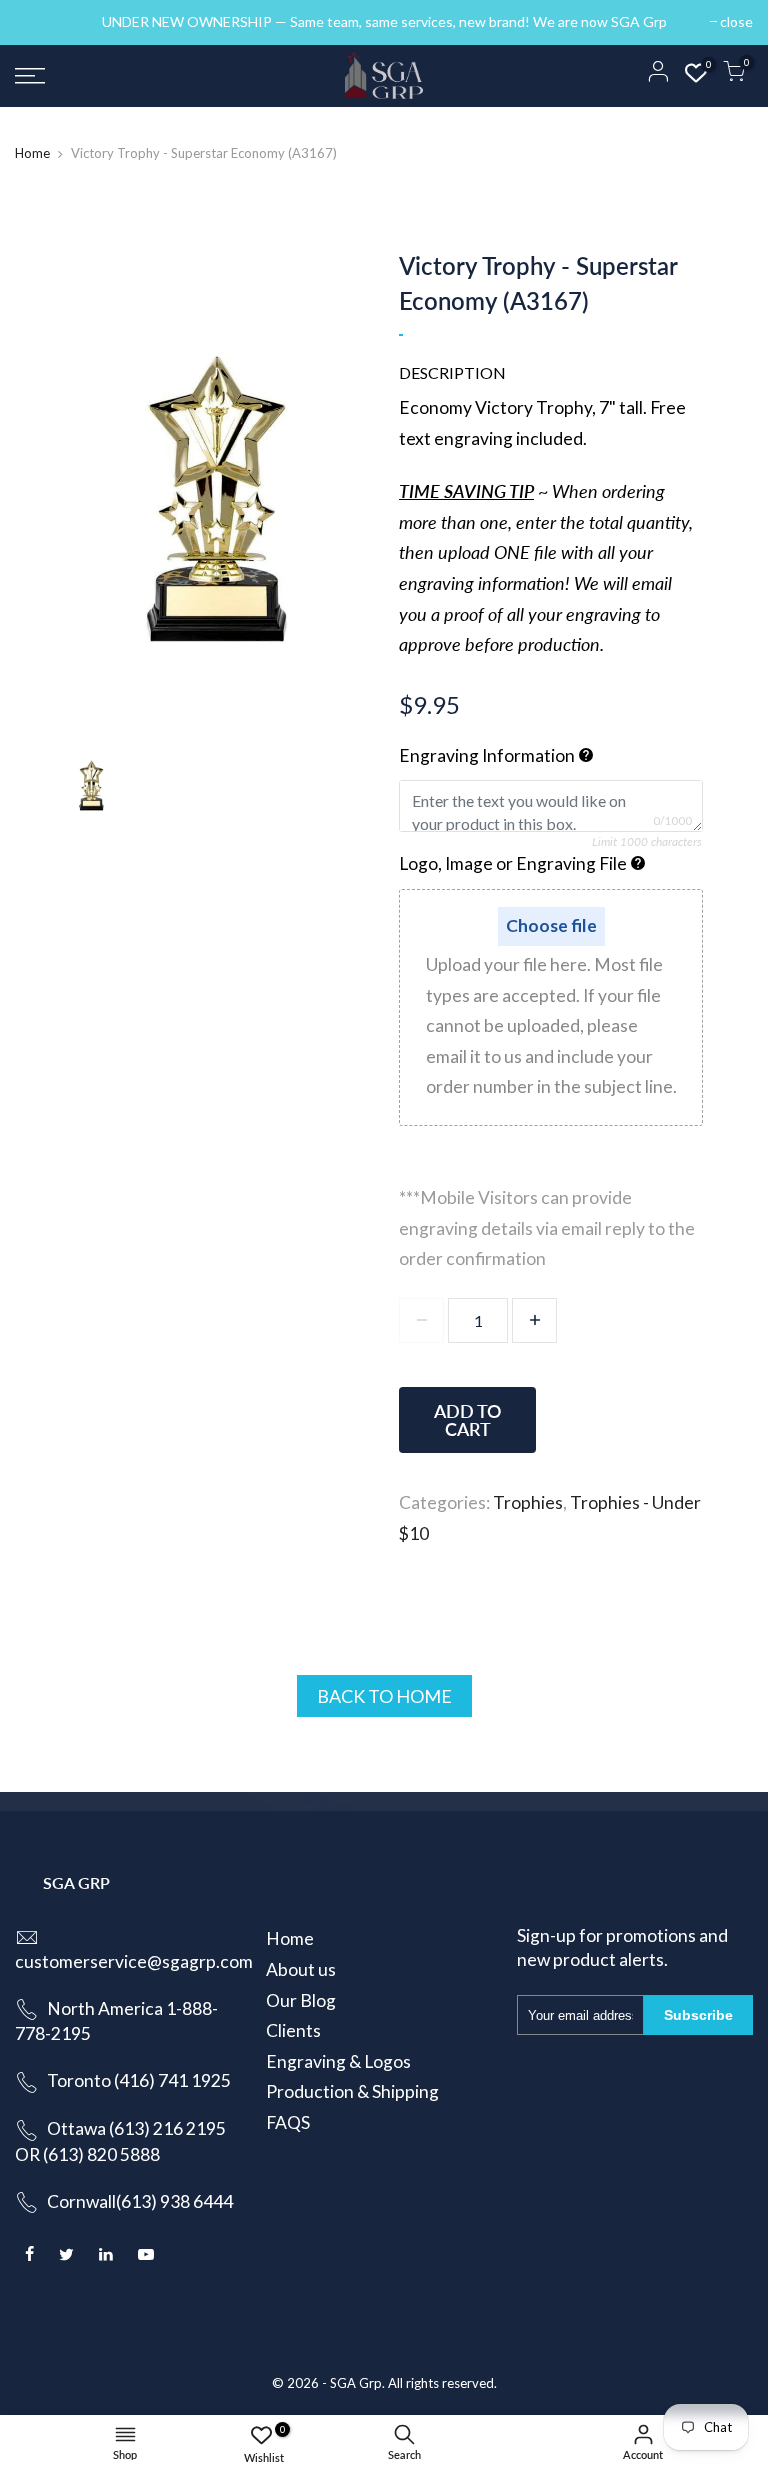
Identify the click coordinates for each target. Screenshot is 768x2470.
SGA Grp (356, 2383)
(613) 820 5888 (101, 2154)
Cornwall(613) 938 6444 (140, 2201)
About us (301, 1969)
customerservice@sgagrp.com (134, 1961)
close (41, 21)
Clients (293, 2030)
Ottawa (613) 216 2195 (136, 2128)
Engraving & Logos (338, 2061)
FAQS (288, 2122)
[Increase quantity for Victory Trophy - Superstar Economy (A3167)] (534, 1320)
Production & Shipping (352, 2091)
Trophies (528, 1502)
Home (32, 153)
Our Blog (301, 2000)
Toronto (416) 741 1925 (139, 2080)
